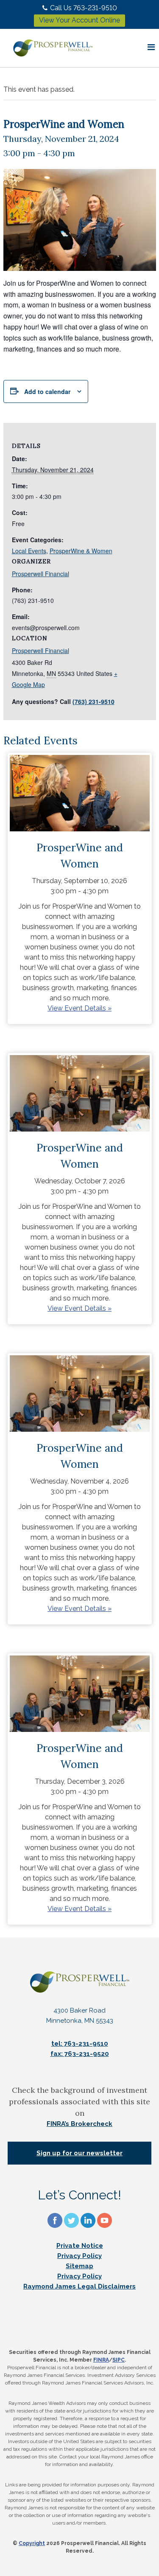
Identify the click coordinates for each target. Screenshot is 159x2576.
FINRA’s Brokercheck (79, 2124)
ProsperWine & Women (81, 551)
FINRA (101, 2360)
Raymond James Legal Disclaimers (79, 2286)
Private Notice (80, 2246)
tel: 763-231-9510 (80, 2044)
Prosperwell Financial (40, 650)
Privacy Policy (79, 2256)
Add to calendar (47, 391)
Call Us (84, 8)
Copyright (32, 2543)
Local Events (29, 551)
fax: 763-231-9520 (80, 2054)
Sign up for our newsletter (79, 2153)
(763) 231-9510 (93, 701)
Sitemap (79, 2266)
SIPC (119, 2360)
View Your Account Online (79, 20)
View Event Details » (79, 1008)
